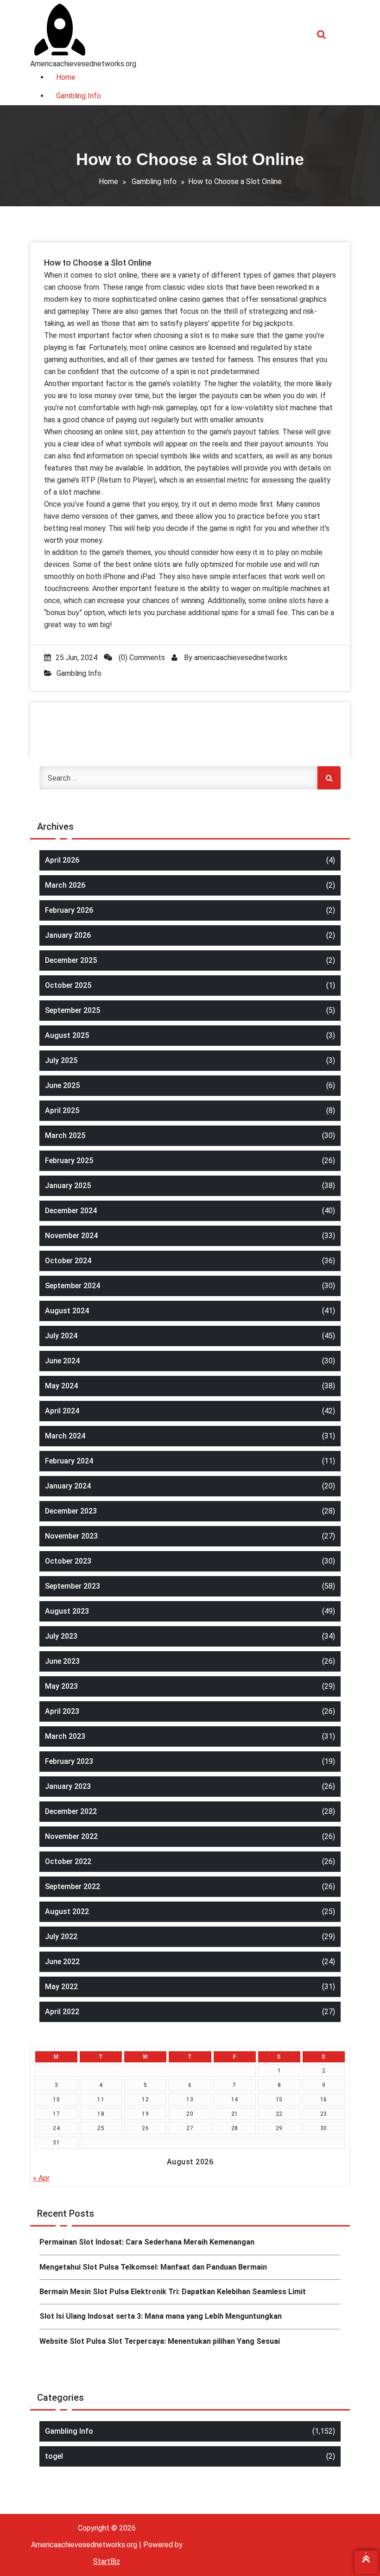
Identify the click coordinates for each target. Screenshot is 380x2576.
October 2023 (68, 1561)
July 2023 (61, 1636)
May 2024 (61, 1386)
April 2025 (62, 1110)
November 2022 (71, 1836)
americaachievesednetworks (241, 658)
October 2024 (68, 1261)
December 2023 (71, 1511)
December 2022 (71, 1811)
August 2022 (67, 1911)
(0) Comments (141, 658)
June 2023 (62, 1661)
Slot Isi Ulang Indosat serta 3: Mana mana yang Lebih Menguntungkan (161, 2316)
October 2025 (68, 985)
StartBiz (107, 2561)
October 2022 (68, 1861)
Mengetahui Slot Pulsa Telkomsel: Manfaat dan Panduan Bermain (153, 2267)
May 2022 (61, 1987)
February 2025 (69, 1161)
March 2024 (65, 1436)
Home (108, 181)
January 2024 (68, 1486)
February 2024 (69, 1461)
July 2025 (61, 1060)
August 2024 (67, 1311)
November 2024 (71, 1236)
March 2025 (65, 1135)
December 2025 (71, 960)
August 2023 (67, 1611)
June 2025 (62, 1085)
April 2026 (62, 860)
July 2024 (61, 1336)
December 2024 (71, 1211)
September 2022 (73, 1886)
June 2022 (62, 1962)
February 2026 (69, 910)
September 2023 (73, 1586)
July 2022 (61, 1937)
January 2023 (68, 1786)
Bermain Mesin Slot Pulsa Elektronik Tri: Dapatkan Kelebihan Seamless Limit (173, 2292)
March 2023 (65, 1736)
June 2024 (62, 1361)
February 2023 (69, 1761)
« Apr (41, 2178)
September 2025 (73, 1010)
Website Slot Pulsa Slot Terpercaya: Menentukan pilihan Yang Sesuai (160, 2341)
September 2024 (73, 1286)
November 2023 (71, 1536)
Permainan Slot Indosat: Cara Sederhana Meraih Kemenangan (147, 2242)
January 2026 (68, 935)
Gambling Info (154, 181)
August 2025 (67, 1035)
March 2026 (65, 885)
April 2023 (62, 1711)
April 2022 (62, 2012)
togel (54, 2456)
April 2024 (62, 1411)
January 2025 (68, 1186)
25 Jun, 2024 (76, 658)
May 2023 (61, 1686)
